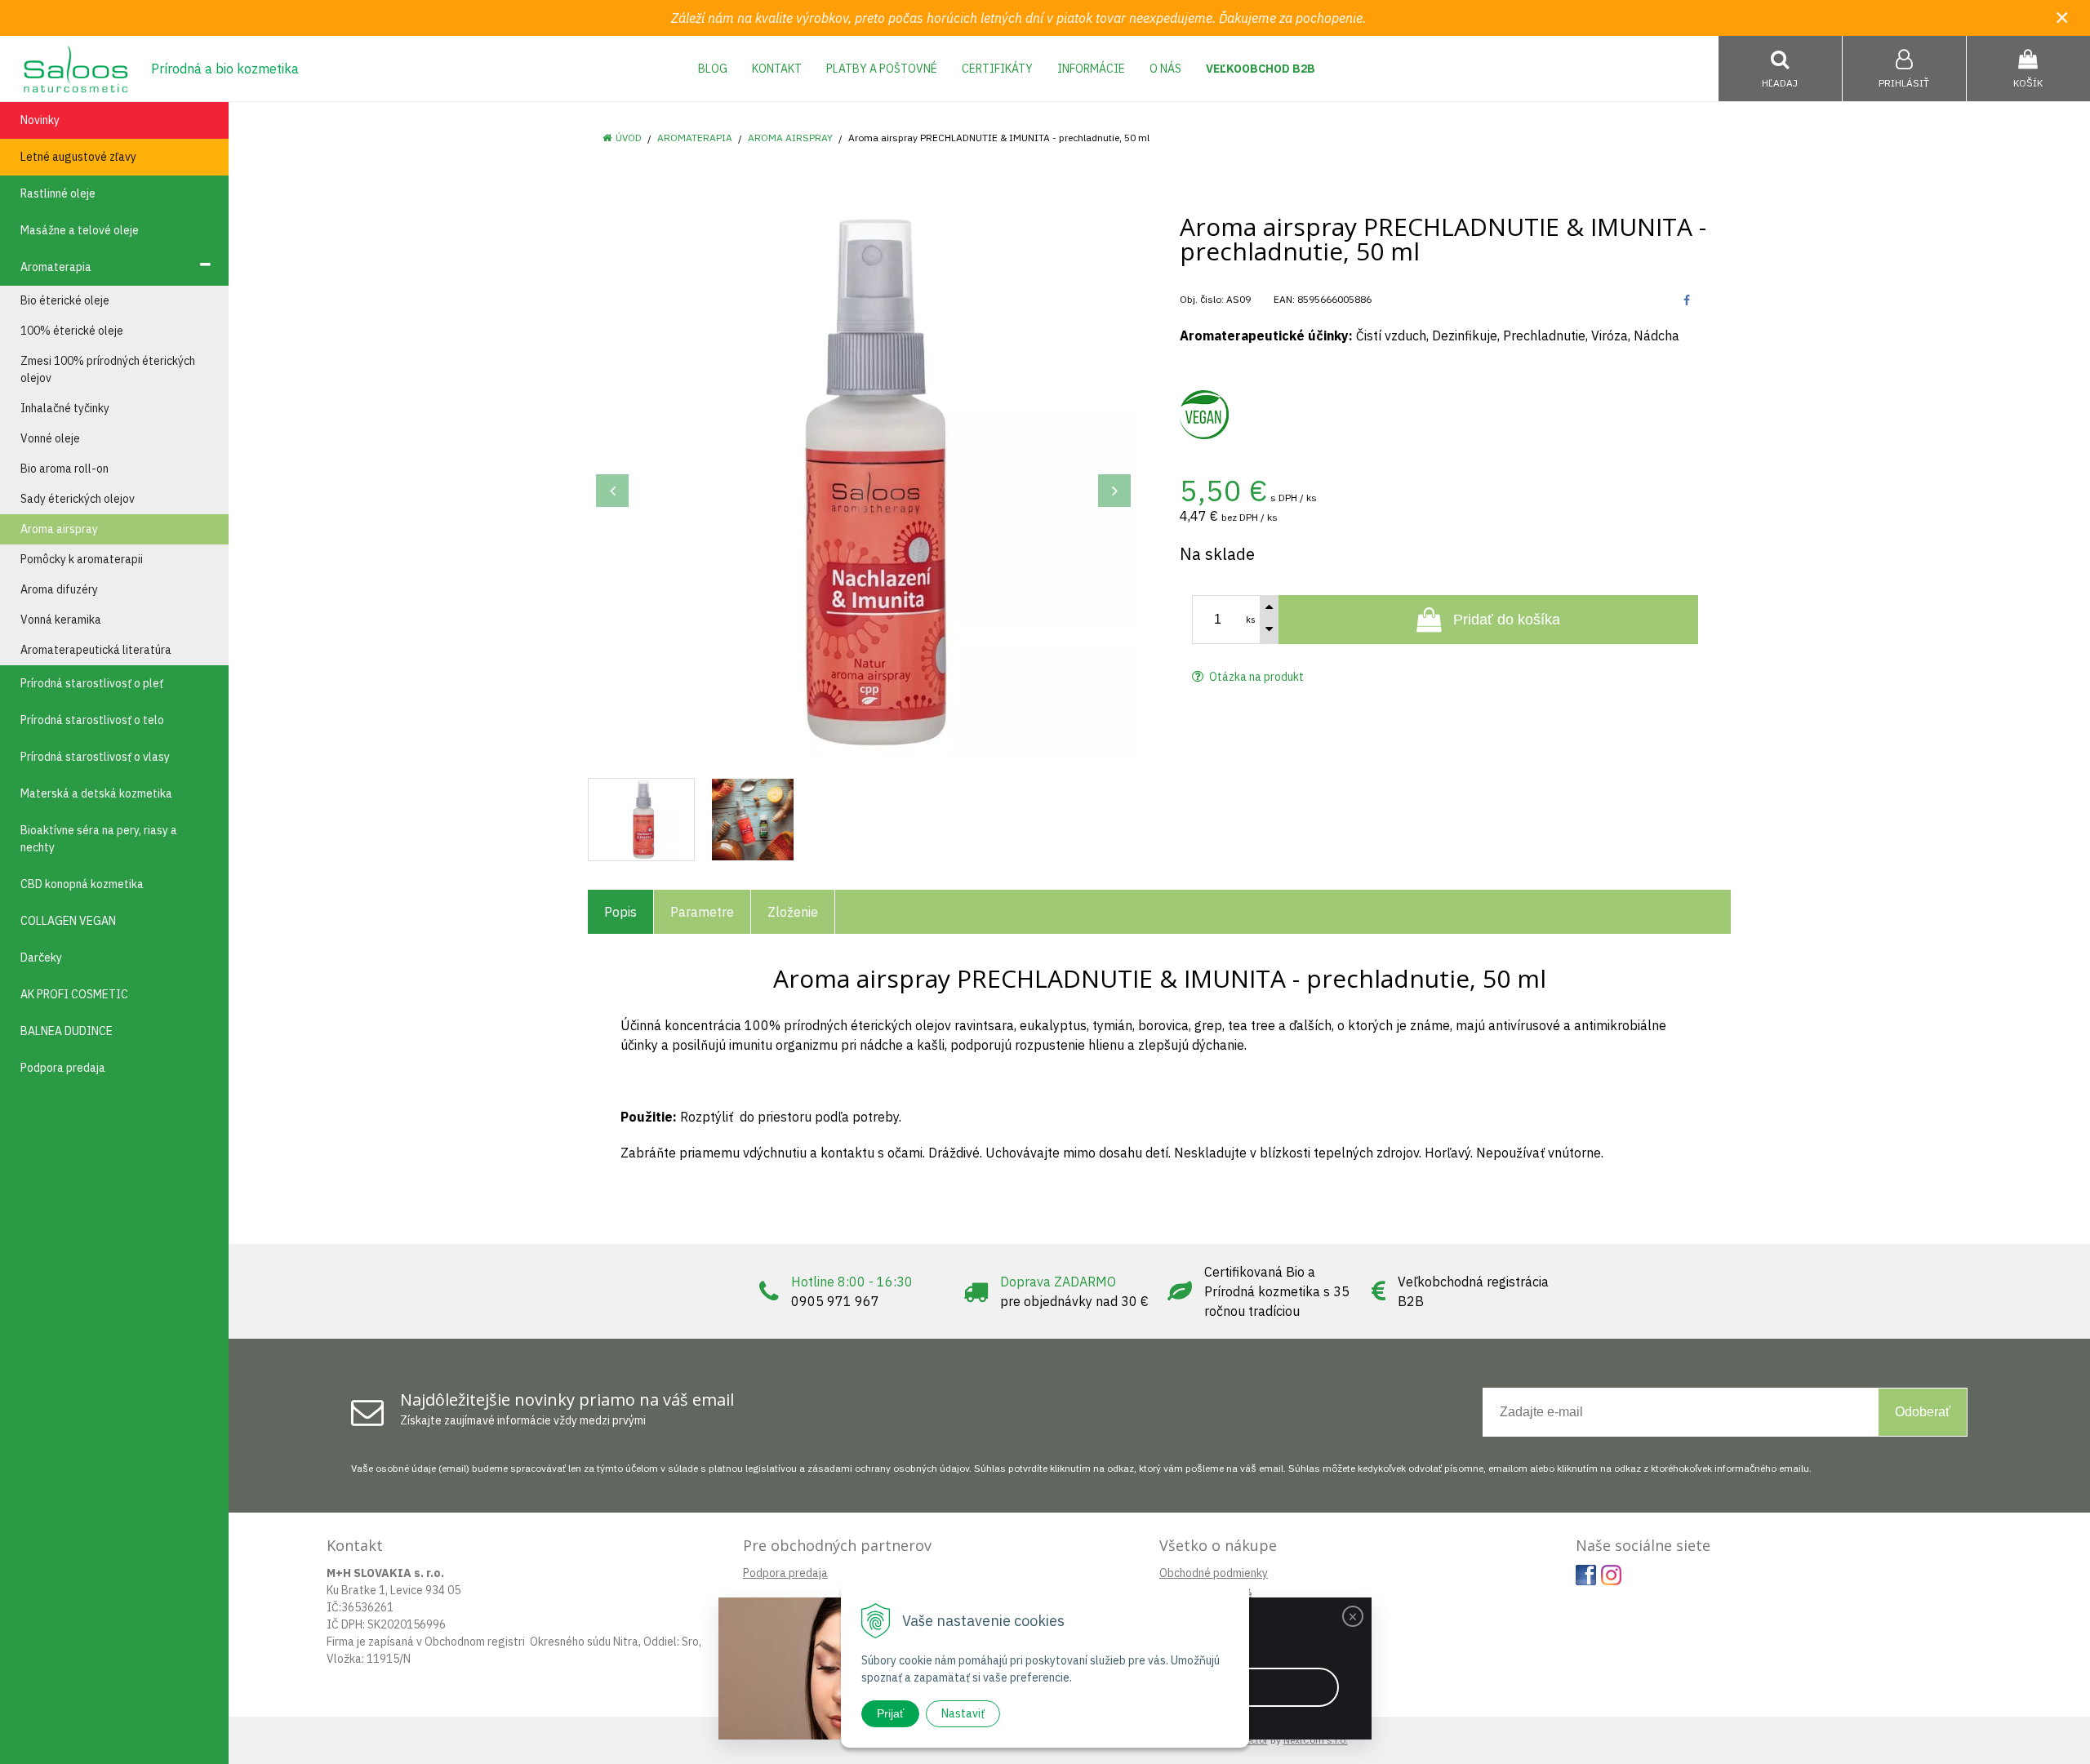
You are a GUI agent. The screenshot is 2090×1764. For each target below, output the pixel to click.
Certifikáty (997, 69)
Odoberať (1923, 1412)
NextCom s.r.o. (1316, 1740)
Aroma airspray (790, 138)
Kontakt (777, 69)
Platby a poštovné (882, 69)
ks (1251, 620)
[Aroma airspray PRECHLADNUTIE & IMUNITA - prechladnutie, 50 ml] (863, 482)
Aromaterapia (695, 138)
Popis (620, 912)
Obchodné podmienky (1214, 1573)
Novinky (40, 120)
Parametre (702, 912)
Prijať (890, 1713)
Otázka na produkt (1255, 677)
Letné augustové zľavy (78, 157)
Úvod (629, 138)
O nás (1165, 69)
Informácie (1091, 69)
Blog (713, 69)
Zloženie (793, 912)
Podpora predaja (785, 1573)
